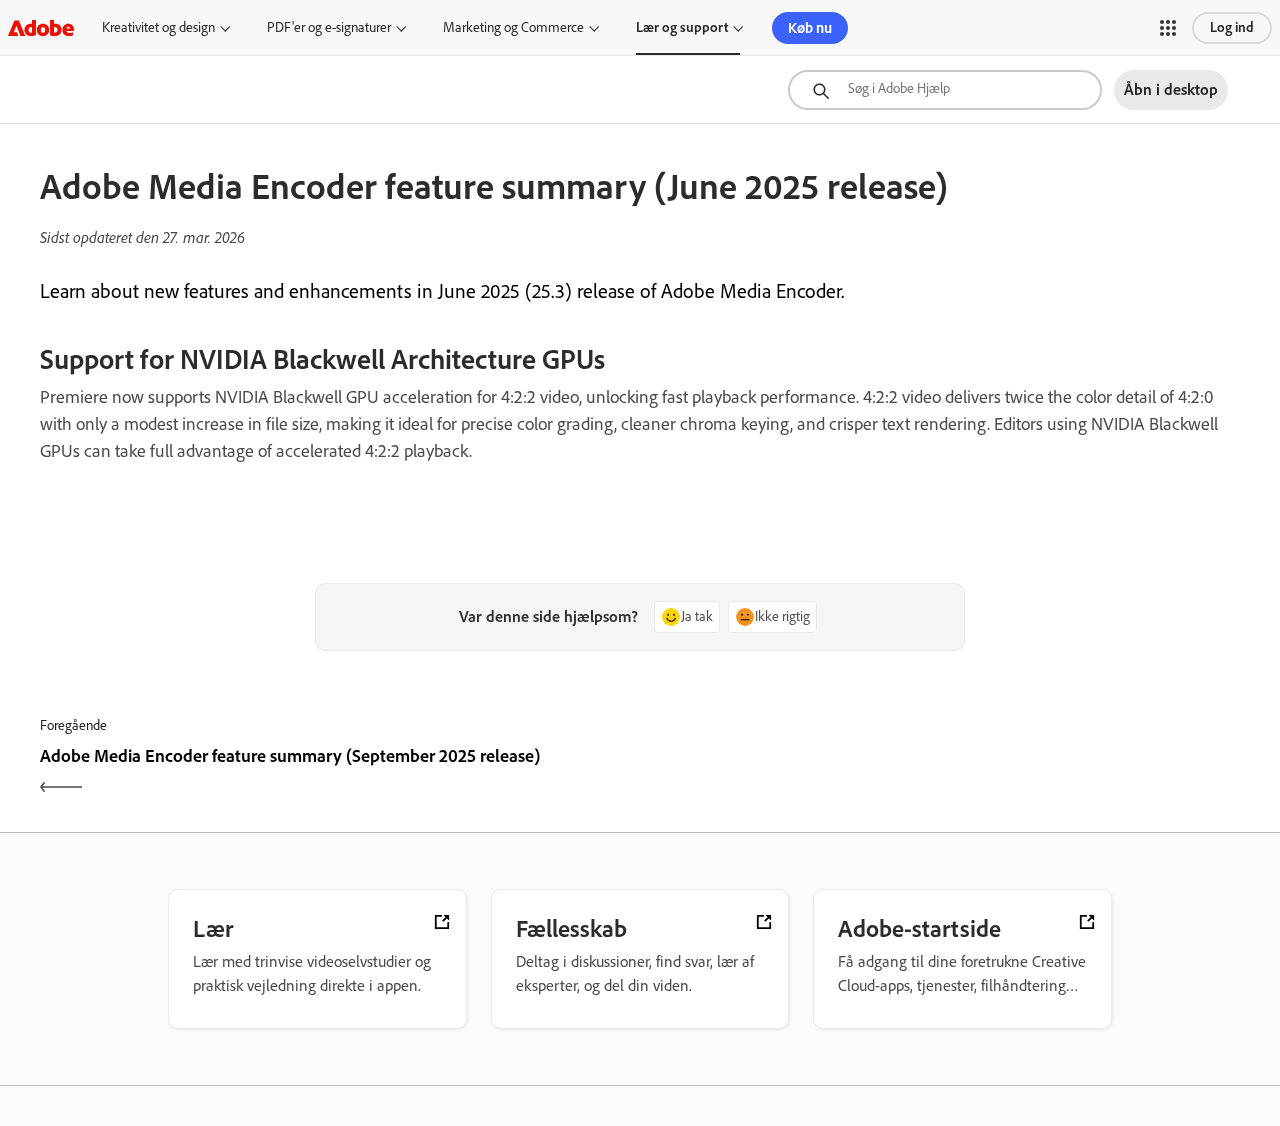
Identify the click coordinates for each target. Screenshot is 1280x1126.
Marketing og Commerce (513, 27)
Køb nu (810, 28)
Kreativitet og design (158, 27)
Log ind (1232, 27)
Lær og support (682, 27)
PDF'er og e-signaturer (329, 27)
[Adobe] (41, 27)
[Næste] (942, 773)
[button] (1168, 28)
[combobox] (945, 90)
